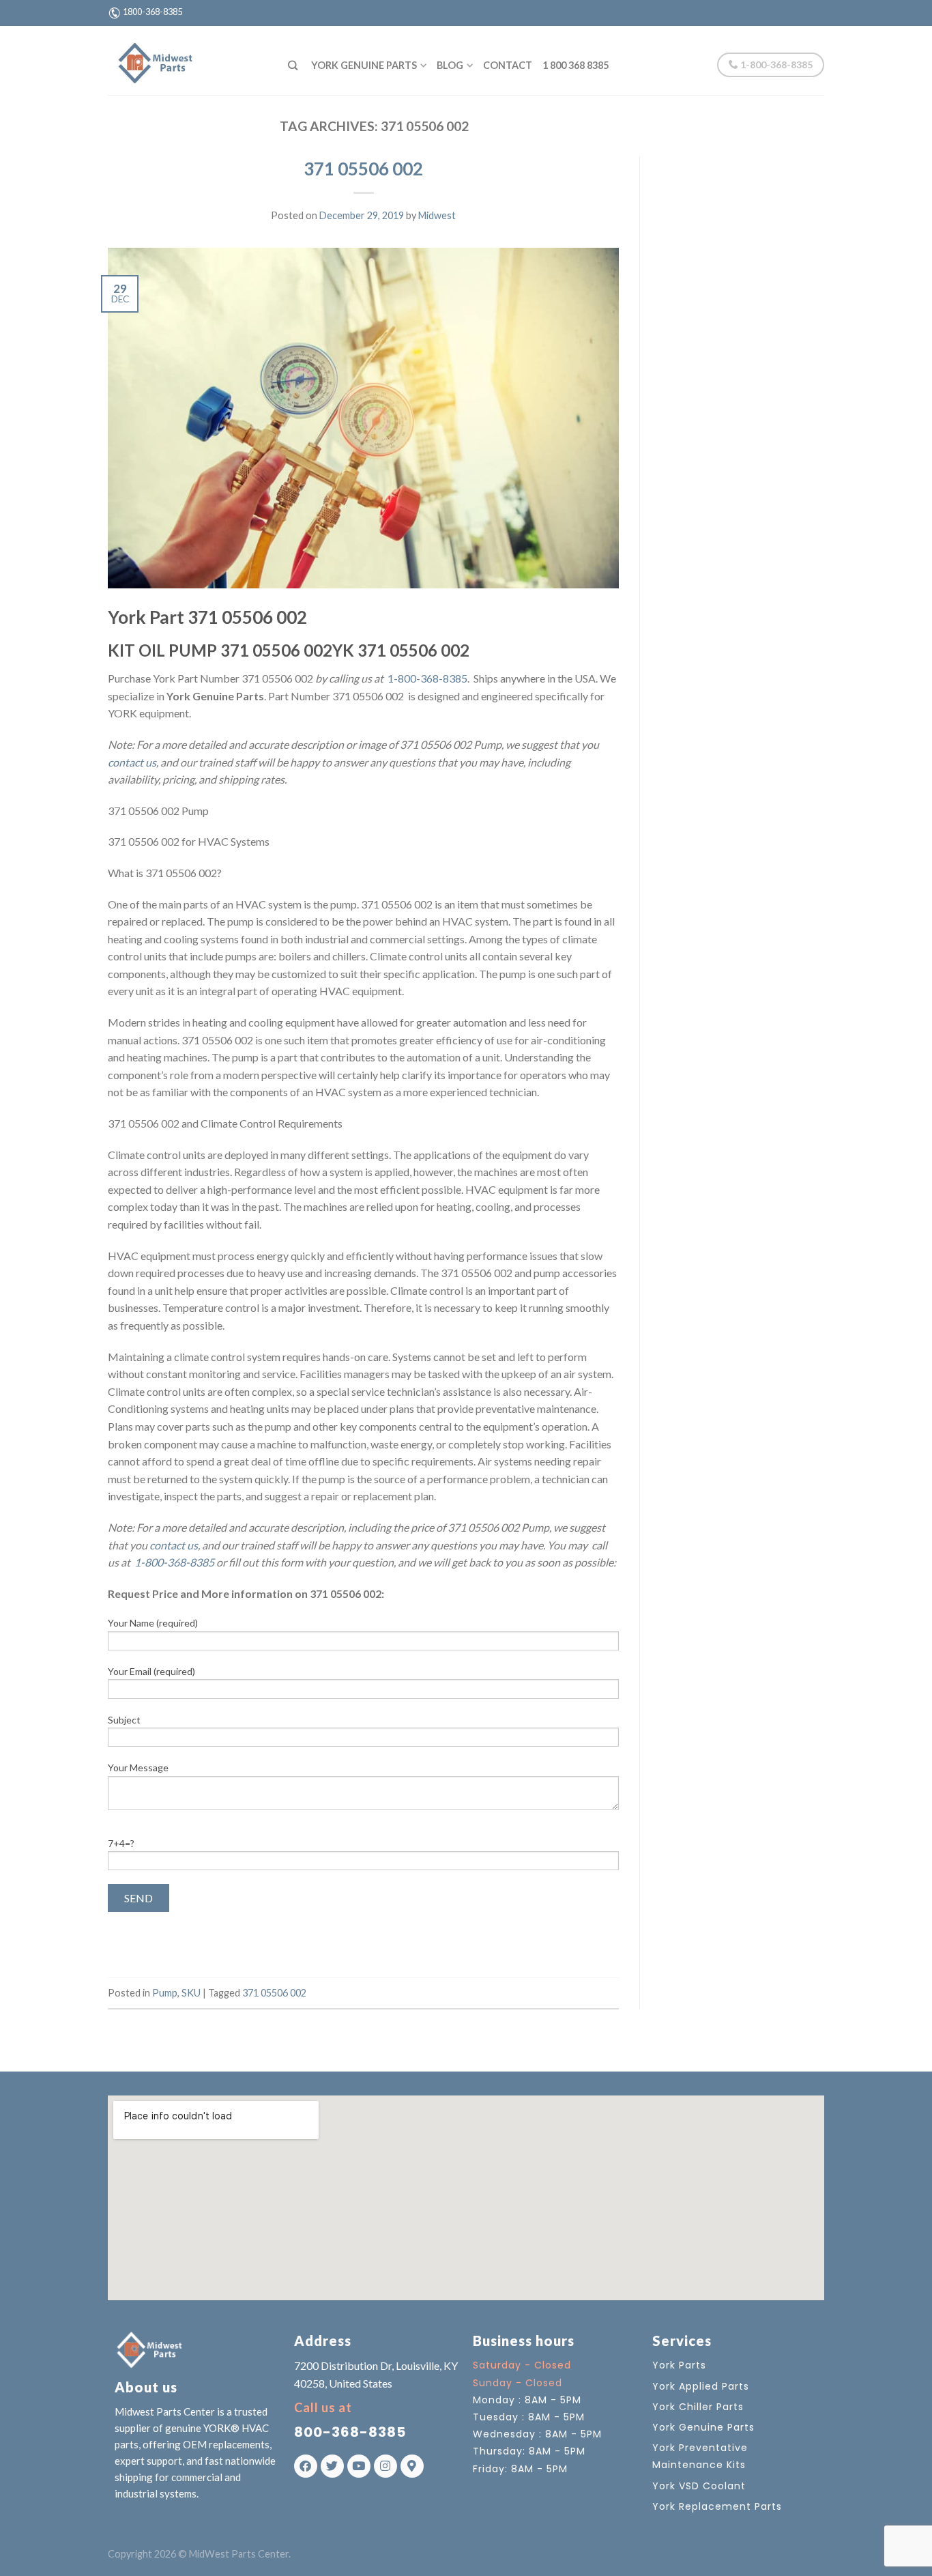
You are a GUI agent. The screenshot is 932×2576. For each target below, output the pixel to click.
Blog (450, 65)
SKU (191, 1993)
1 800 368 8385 (576, 65)
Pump (165, 1993)
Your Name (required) (153, 1623)
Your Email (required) (151, 1671)
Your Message (138, 1768)
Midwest (437, 215)
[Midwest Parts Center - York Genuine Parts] (188, 60)
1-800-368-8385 (775, 65)
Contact (508, 65)
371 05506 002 (363, 169)
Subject (124, 1720)
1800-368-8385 (152, 12)
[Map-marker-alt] (412, 2466)
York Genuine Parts (364, 65)
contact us (132, 762)
